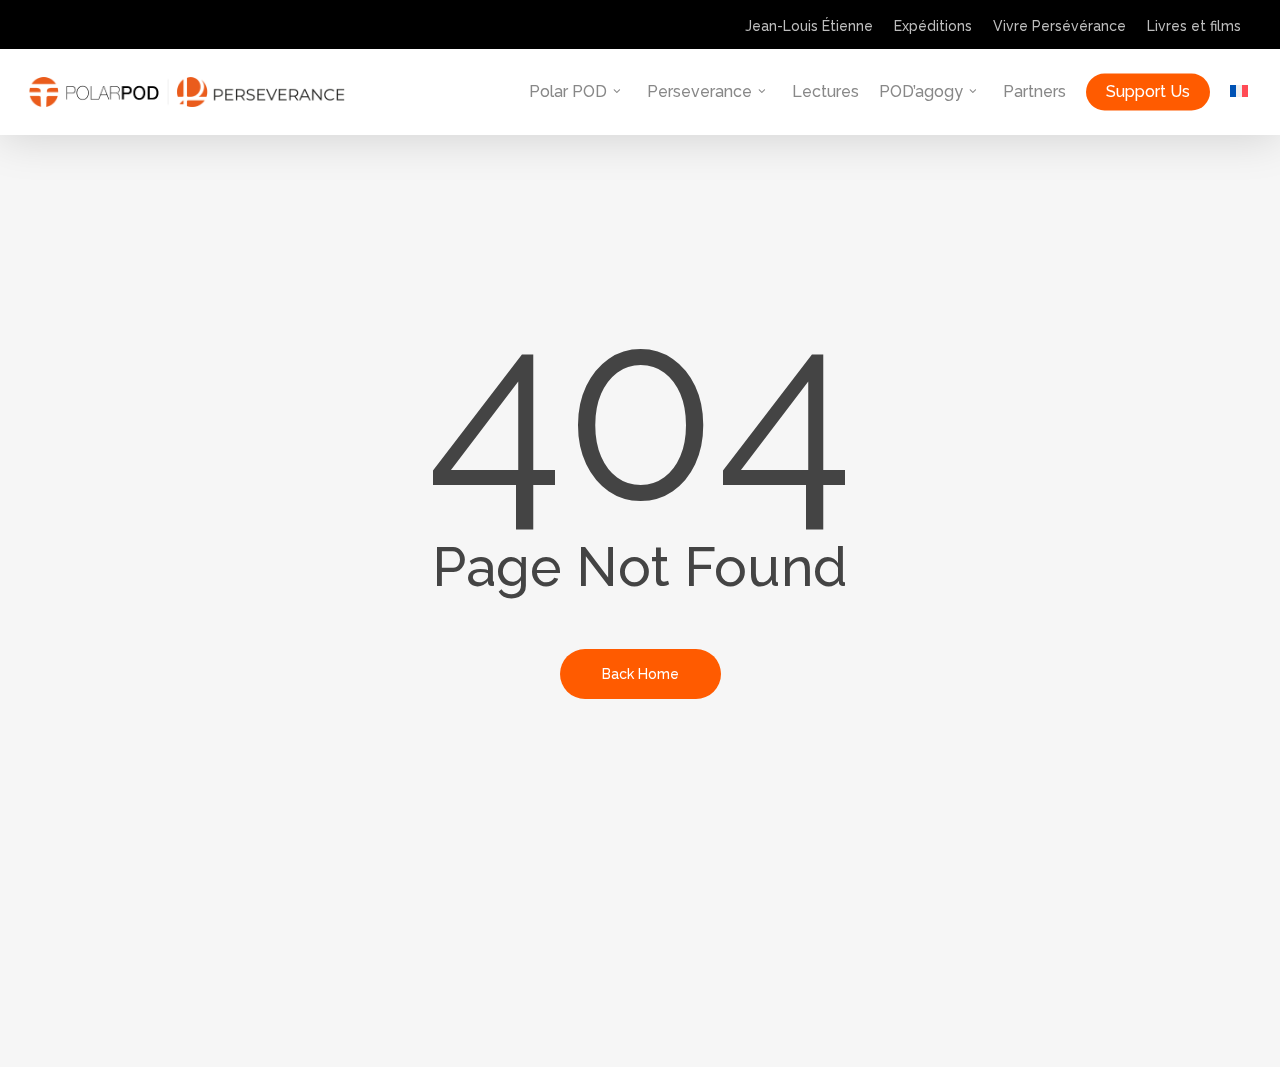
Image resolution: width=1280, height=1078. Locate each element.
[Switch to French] (1239, 92)
